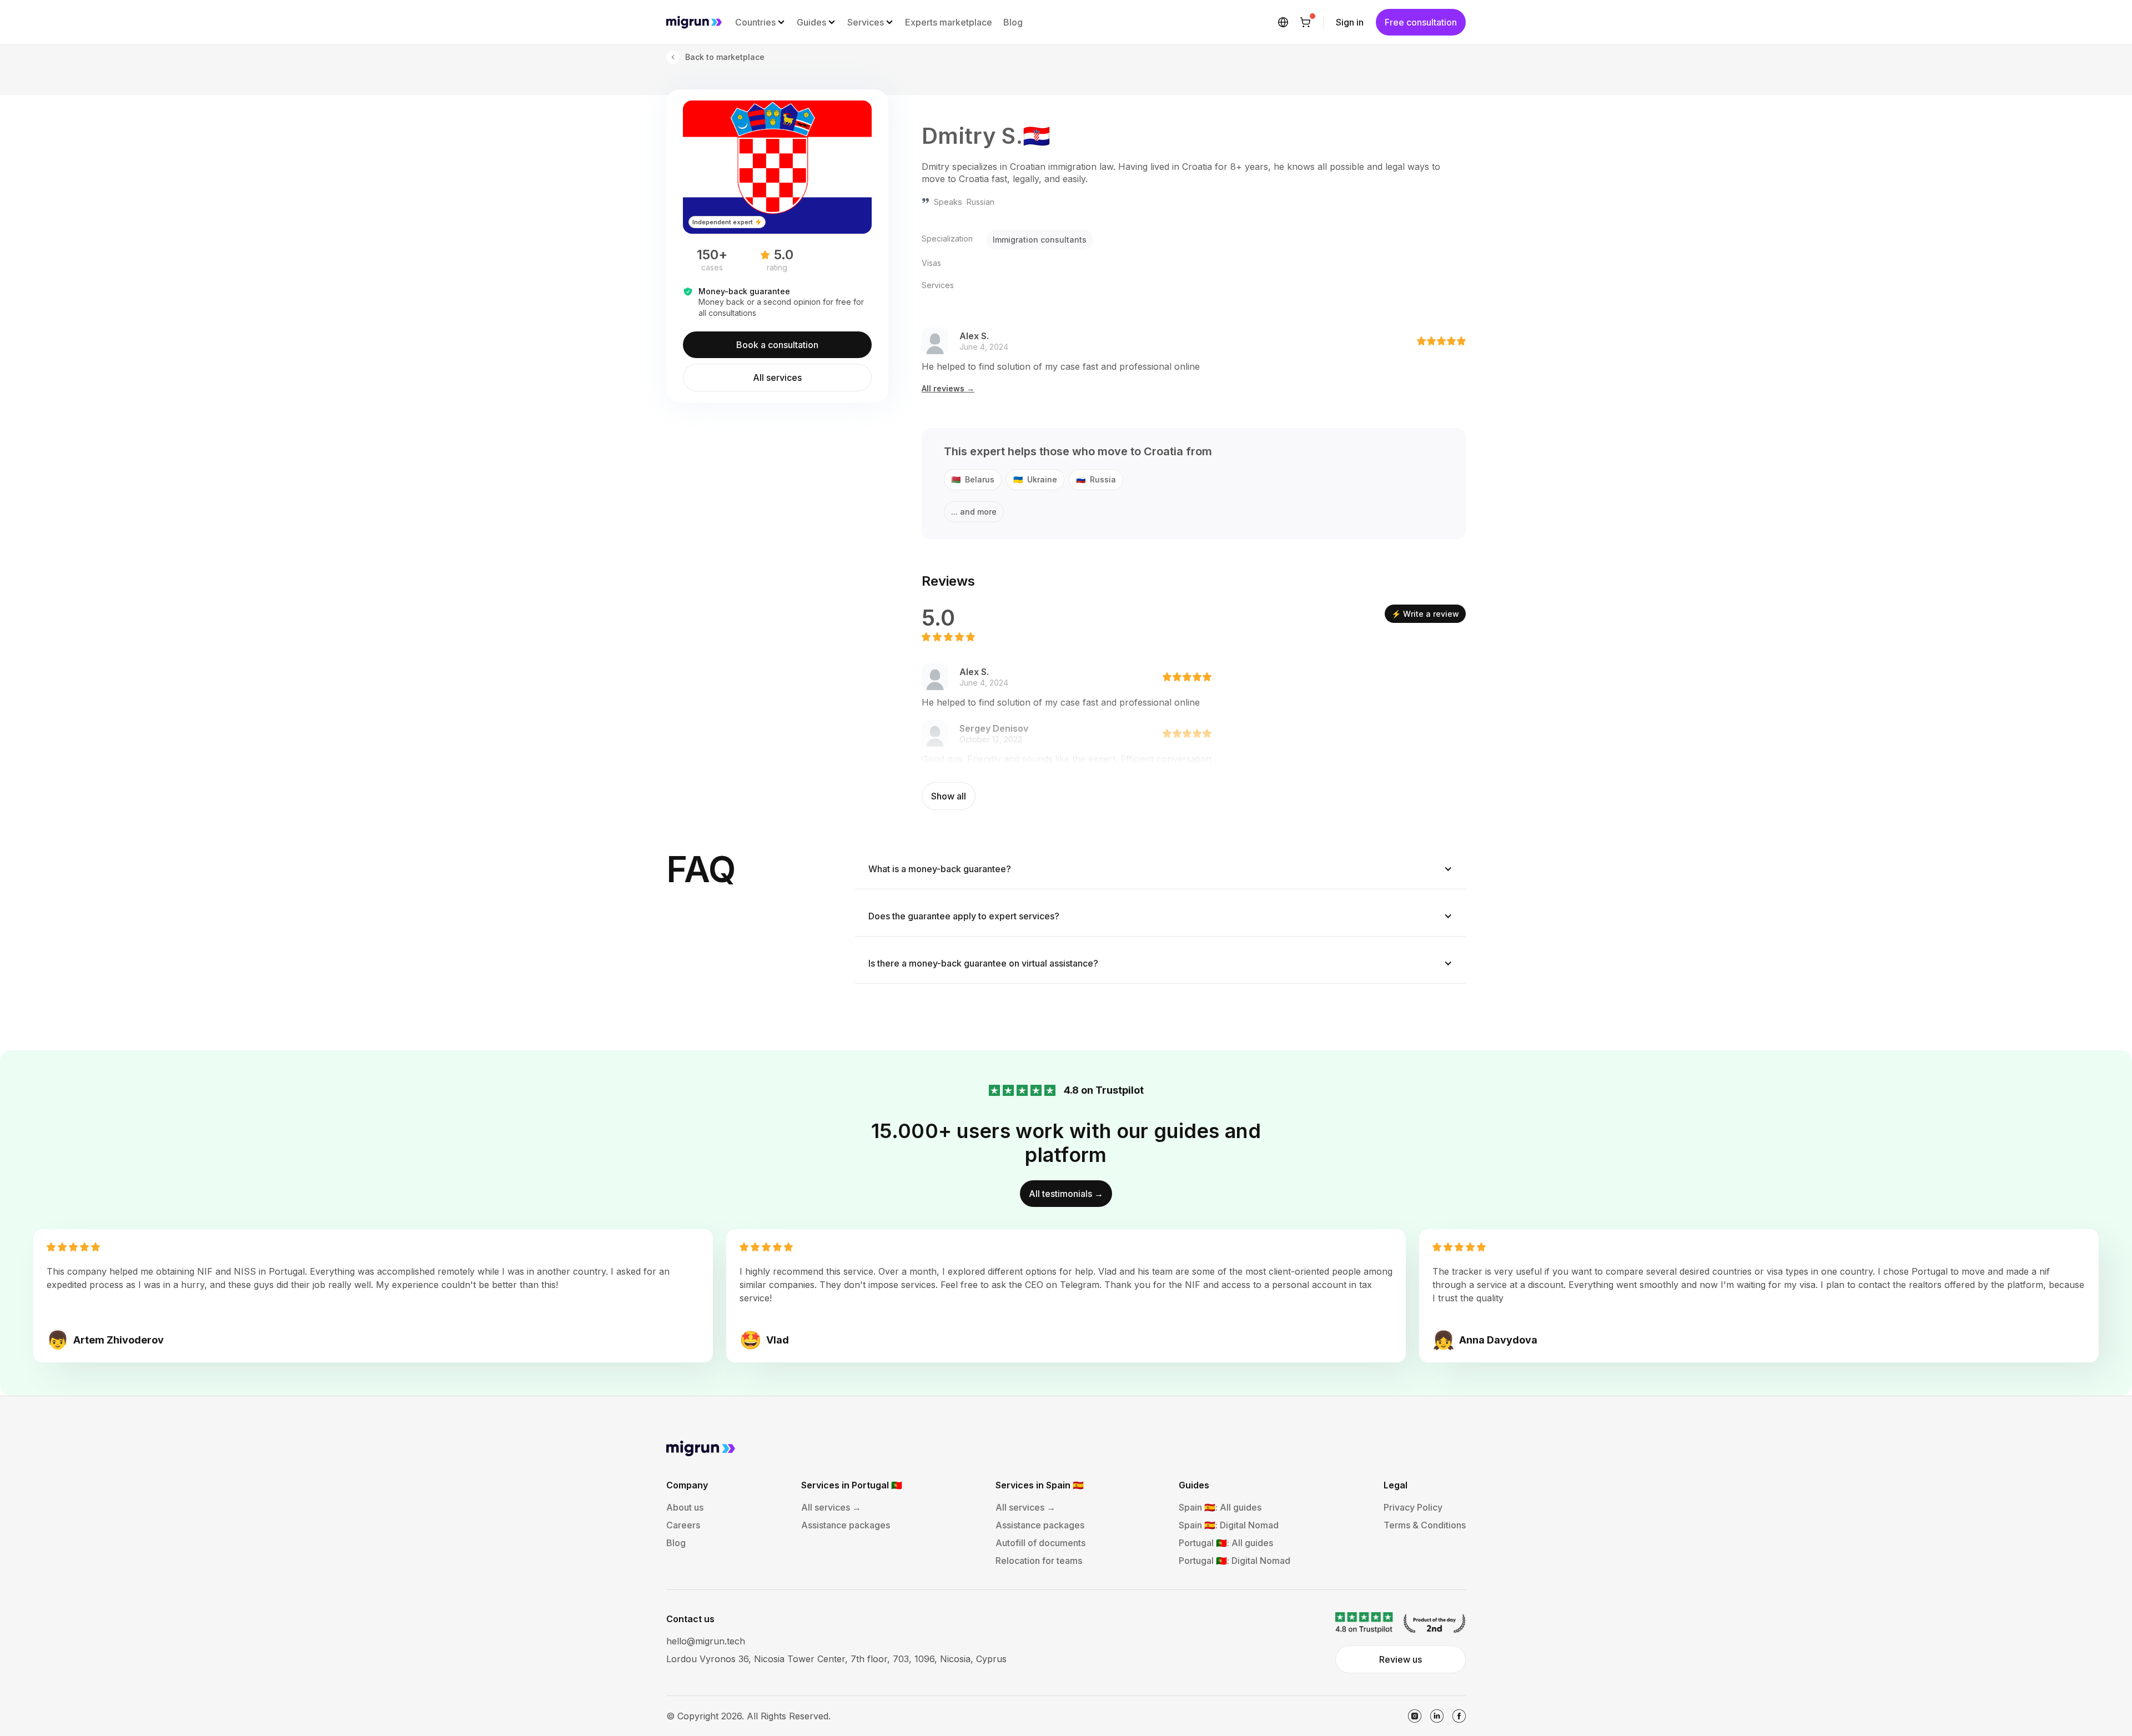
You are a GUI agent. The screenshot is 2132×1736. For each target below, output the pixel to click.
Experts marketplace (949, 22)
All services (777, 378)
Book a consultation (777, 345)
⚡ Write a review (1425, 614)
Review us (1401, 1659)
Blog (1013, 22)
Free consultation (1421, 22)
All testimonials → (1066, 1194)
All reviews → (948, 389)
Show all (949, 796)
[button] (760, 22)
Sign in (1350, 22)
